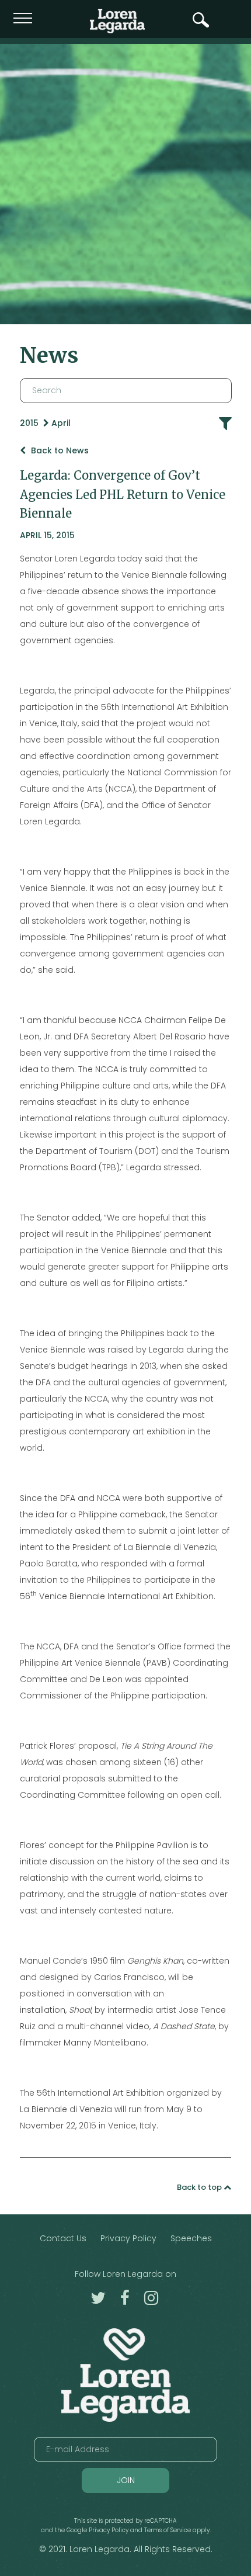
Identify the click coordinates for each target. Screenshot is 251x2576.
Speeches (191, 2238)
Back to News (59, 450)
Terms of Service (168, 2530)
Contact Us (63, 2238)
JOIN (126, 2480)
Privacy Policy (128, 2238)
